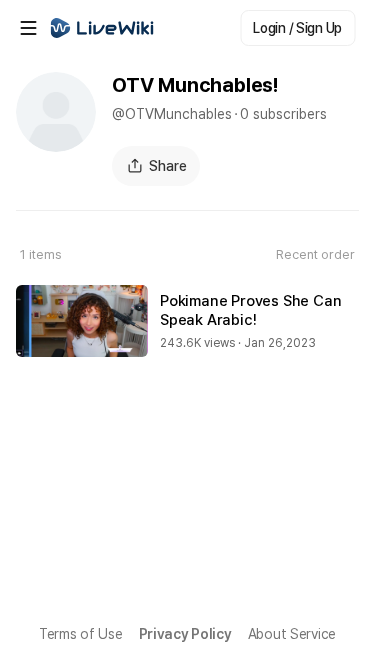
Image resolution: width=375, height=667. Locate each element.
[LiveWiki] (102, 28)
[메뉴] (28, 28)
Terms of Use (81, 634)
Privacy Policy (185, 634)
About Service (292, 634)
